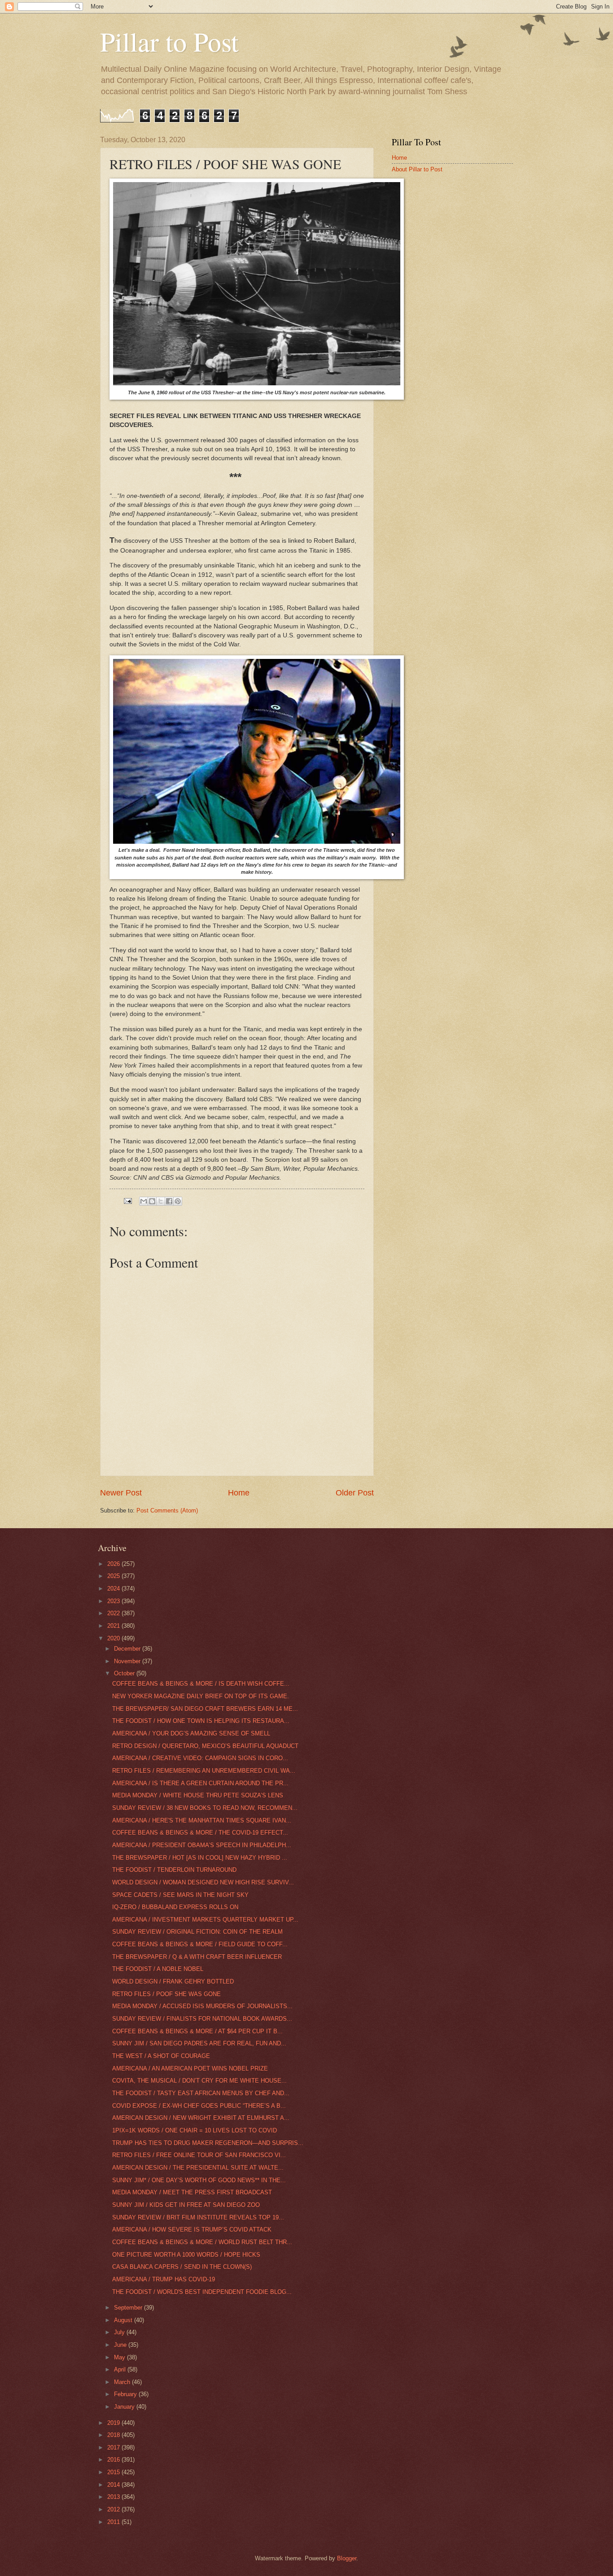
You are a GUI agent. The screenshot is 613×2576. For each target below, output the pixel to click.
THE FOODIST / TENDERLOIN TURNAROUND (174, 1870)
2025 (114, 1576)
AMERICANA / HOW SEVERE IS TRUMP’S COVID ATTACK (192, 2229)
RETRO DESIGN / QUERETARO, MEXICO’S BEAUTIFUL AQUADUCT (205, 1746)
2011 (114, 2522)
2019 (114, 2423)
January (125, 2407)
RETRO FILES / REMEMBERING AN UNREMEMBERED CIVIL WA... (204, 1771)
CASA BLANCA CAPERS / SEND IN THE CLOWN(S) (182, 2267)
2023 (114, 1601)
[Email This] (144, 1201)
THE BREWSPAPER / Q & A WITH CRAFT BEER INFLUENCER (197, 1957)
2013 (114, 2497)
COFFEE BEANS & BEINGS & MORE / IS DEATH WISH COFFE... (201, 1684)
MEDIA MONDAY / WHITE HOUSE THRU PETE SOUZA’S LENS (198, 1795)
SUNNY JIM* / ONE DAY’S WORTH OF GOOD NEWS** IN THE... (199, 2180)
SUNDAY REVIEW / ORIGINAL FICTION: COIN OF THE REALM (197, 1932)
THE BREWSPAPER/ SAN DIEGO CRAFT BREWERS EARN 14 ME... (205, 1709)
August (124, 2320)
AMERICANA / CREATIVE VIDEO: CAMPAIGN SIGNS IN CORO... (200, 1758)
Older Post (355, 1493)
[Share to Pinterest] (178, 1201)
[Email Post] (127, 1201)
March (123, 2382)
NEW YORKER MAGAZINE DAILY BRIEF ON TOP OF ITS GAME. (201, 1696)
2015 (114, 2472)
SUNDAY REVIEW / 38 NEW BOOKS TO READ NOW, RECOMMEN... (205, 1808)
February (126, 2394)
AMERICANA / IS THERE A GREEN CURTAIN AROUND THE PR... (200, 1783)
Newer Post (121, 1493)
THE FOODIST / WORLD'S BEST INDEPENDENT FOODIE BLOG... (202, 2292)
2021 (114, 1626)
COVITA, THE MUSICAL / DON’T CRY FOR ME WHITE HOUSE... (199, 2081)
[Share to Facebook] (169, 1201)
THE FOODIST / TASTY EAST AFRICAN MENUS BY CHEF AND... (201, 2093)
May (120, 2357)
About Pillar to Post (417, 169)
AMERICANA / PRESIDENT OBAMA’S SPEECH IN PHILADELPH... (202, 1845)
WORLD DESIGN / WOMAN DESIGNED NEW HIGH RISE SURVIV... (203, 1882)
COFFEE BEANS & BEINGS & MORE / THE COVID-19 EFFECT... (200, 1833)
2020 (114, 1638)
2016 (114, 2460)
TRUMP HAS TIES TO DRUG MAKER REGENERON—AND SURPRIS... (208, 2143)
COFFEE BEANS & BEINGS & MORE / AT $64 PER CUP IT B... (197, 2031)
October (125, 1673)
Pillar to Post (169, 41)
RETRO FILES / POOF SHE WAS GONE (166, 1994)
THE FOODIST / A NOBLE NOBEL (158, 1969)
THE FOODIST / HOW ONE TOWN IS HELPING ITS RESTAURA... (201, 1721)
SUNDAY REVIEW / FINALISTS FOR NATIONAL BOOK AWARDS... (202, 2019)
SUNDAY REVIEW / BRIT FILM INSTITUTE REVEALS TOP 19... (198, 2217)
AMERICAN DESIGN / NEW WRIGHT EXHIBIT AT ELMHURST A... (201, 2118)
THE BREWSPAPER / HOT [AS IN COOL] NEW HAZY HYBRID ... (200, 1858)
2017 (114, 2447)
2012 (114, 2509)
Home (239, 1493)
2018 (114, 2435)
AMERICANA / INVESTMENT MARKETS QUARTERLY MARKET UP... (205, 1920)
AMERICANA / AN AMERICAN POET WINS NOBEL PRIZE (190, 2068)
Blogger (347, 2558)
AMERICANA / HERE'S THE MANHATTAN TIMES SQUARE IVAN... (202, 1820)
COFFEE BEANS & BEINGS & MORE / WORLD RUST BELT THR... (202, 2242)
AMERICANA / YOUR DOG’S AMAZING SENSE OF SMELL (191, 1733)
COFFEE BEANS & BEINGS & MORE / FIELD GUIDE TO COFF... (200, 1944)
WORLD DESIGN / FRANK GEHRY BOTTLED (173, 1981)
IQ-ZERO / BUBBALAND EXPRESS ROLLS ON (175, 1907)
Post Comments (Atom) (167, 1510)
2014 (114, 2485)
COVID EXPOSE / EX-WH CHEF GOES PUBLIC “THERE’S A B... (199, 2106)
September (129, 2308)
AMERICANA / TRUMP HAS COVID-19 (164, 2279)
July (120, 2332)
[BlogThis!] (152, 1201)
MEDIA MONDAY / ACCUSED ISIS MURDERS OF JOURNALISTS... (202, 2006)
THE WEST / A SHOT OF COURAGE (161, 2056)
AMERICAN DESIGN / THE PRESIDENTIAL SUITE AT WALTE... (198, 2168)
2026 (114, 1564)
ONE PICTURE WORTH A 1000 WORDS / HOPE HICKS (186, 2255)
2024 (114, 1589)
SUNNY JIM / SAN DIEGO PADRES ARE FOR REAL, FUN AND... (199, 2043)
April (121, 2369)
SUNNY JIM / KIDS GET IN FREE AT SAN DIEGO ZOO (186, 2205)
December (128, 1649)
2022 (114, 1613)
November (128, 1661)
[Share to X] (161, 1201)
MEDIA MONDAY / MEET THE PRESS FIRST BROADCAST (192, 2192)
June (121, 2345)
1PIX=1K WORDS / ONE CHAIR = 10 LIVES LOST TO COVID (195, 2130)
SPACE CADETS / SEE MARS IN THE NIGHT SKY (180, 1895)
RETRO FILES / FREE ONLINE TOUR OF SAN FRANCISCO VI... (199, 2155)
